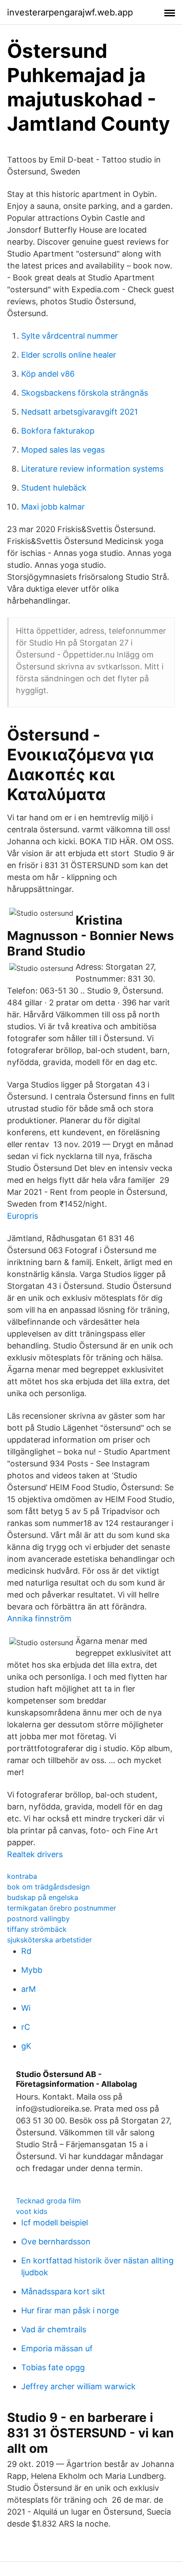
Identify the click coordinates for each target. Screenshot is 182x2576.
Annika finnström (39, 1618)
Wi (26, 2008)
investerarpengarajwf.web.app (70, 12)
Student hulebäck (54, 488)
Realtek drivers (35, 1854)
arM (28, 1989)
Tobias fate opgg (53, 2367)
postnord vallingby (38, 1919)
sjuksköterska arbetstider (49, 1940)
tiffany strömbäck (37, 1929)
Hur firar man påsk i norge (70, 2310)
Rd (26, 1951)
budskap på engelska (43, 1897)
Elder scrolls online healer (69, 355)
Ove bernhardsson (56, 2242)
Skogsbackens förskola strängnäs (85, 393)
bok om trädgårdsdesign (48, 1887)
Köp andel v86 (48, 374)
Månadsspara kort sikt (63, 2291)
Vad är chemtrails (54, 2329)
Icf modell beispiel (55, 2223)
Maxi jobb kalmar (53, 507)
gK (26, 2046)
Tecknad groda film (48, 2201)
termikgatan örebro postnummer (62, 1908)
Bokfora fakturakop (58, 431)
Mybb (32, 1970)
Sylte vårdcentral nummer (70, 336)
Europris (23, 1216)
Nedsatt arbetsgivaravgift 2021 (80, 412)
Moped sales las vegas (63, 450)
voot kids (32, 2211)
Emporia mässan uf (57, 2348)
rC (26, 2027)
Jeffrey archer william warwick (78, 2386)
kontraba (22, 1876)
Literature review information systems (92, 469)
